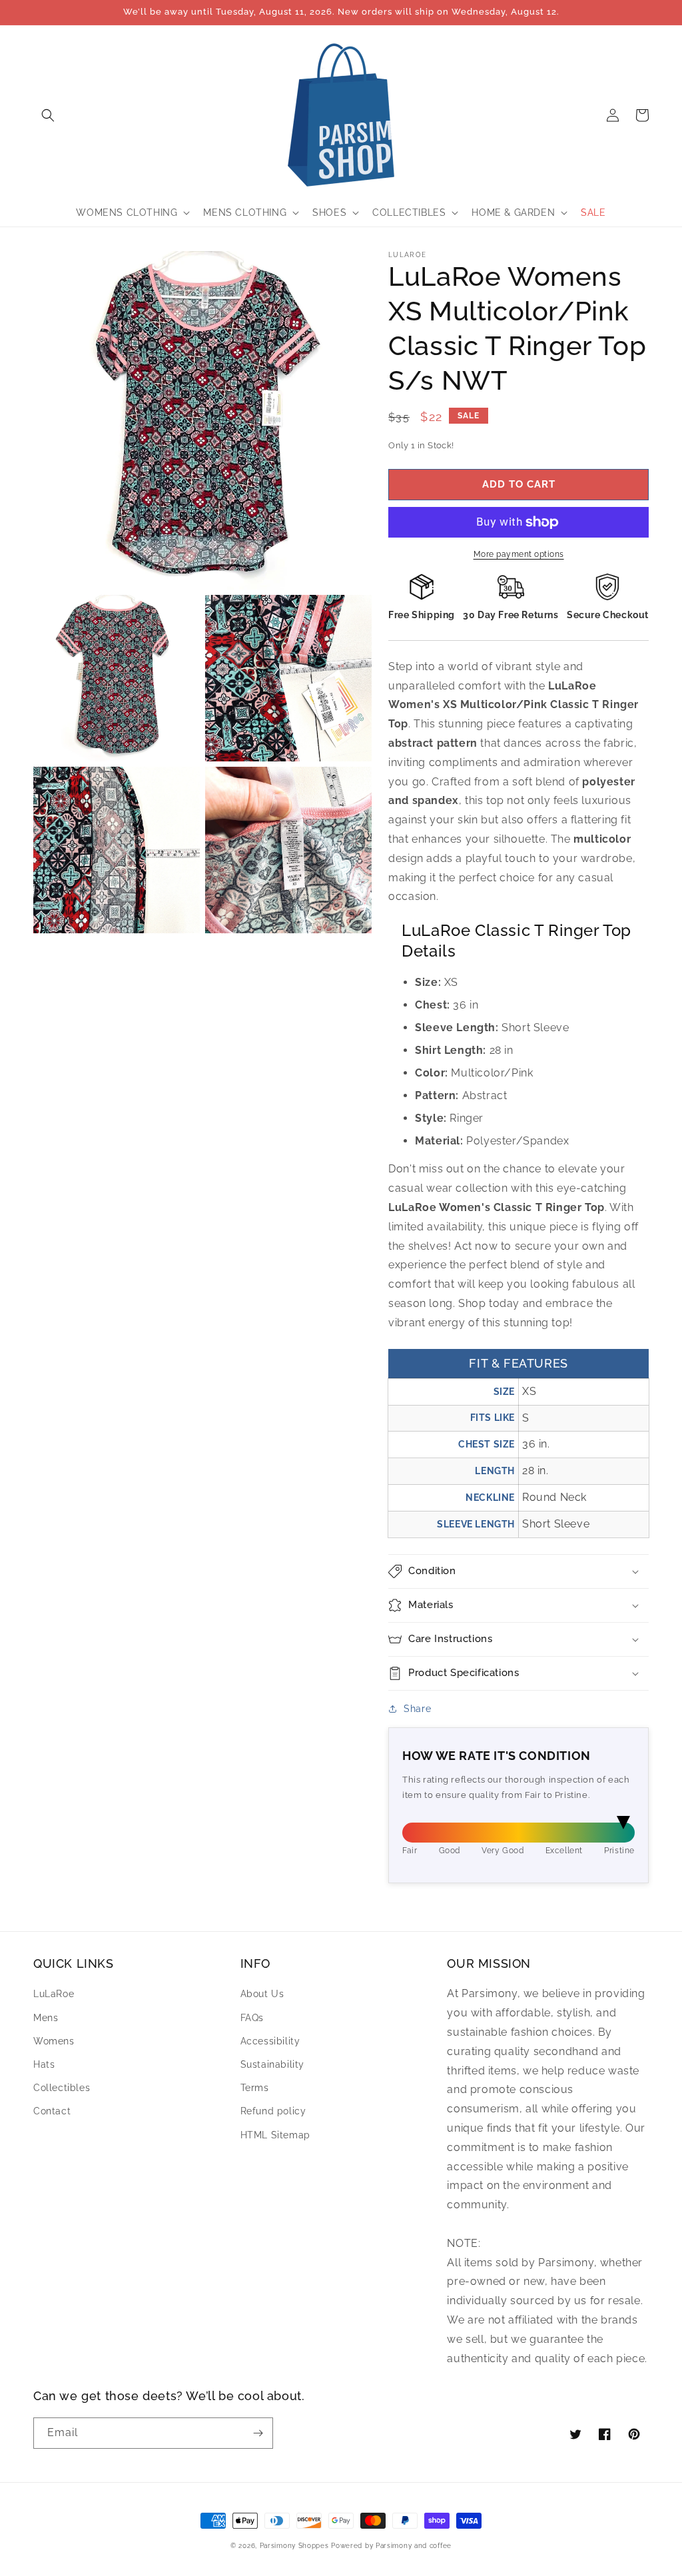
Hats (44, 2064)
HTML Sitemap (275, 2135)
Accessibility (270, 2041)
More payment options (519, 554)
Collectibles (62, 2088)
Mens (46, 2018)
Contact (52, 2111)
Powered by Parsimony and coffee (391, 2546)
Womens (54, 2041)
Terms (255, 2088)
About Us (262, 1994)
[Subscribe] (258, 2433)
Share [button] (417, 1709)
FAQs (252, 2018)
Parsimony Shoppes (294, 2546)
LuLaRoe (54, 1994)
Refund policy (273, 2111)
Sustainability (272, 2064)
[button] (48, 115)
